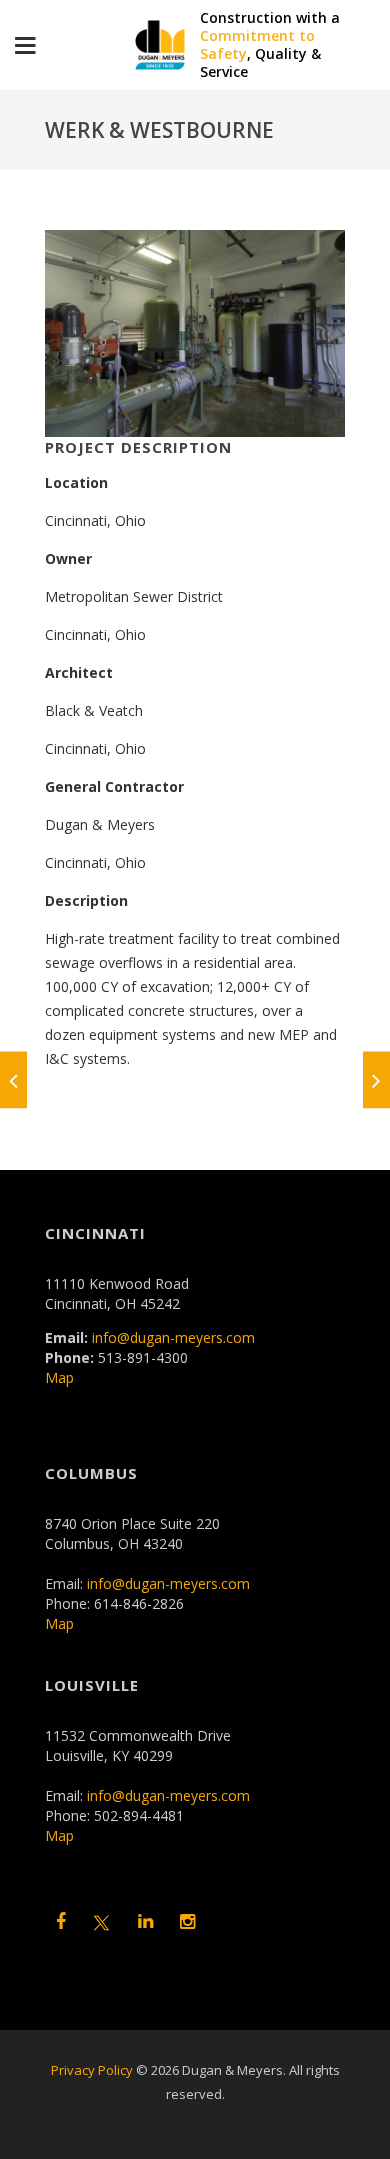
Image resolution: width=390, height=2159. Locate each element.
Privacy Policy (92, 2070)
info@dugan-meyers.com (173, 1337)
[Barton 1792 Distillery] (376, 1079)
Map (59, 1377)
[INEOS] (13, 1079)
